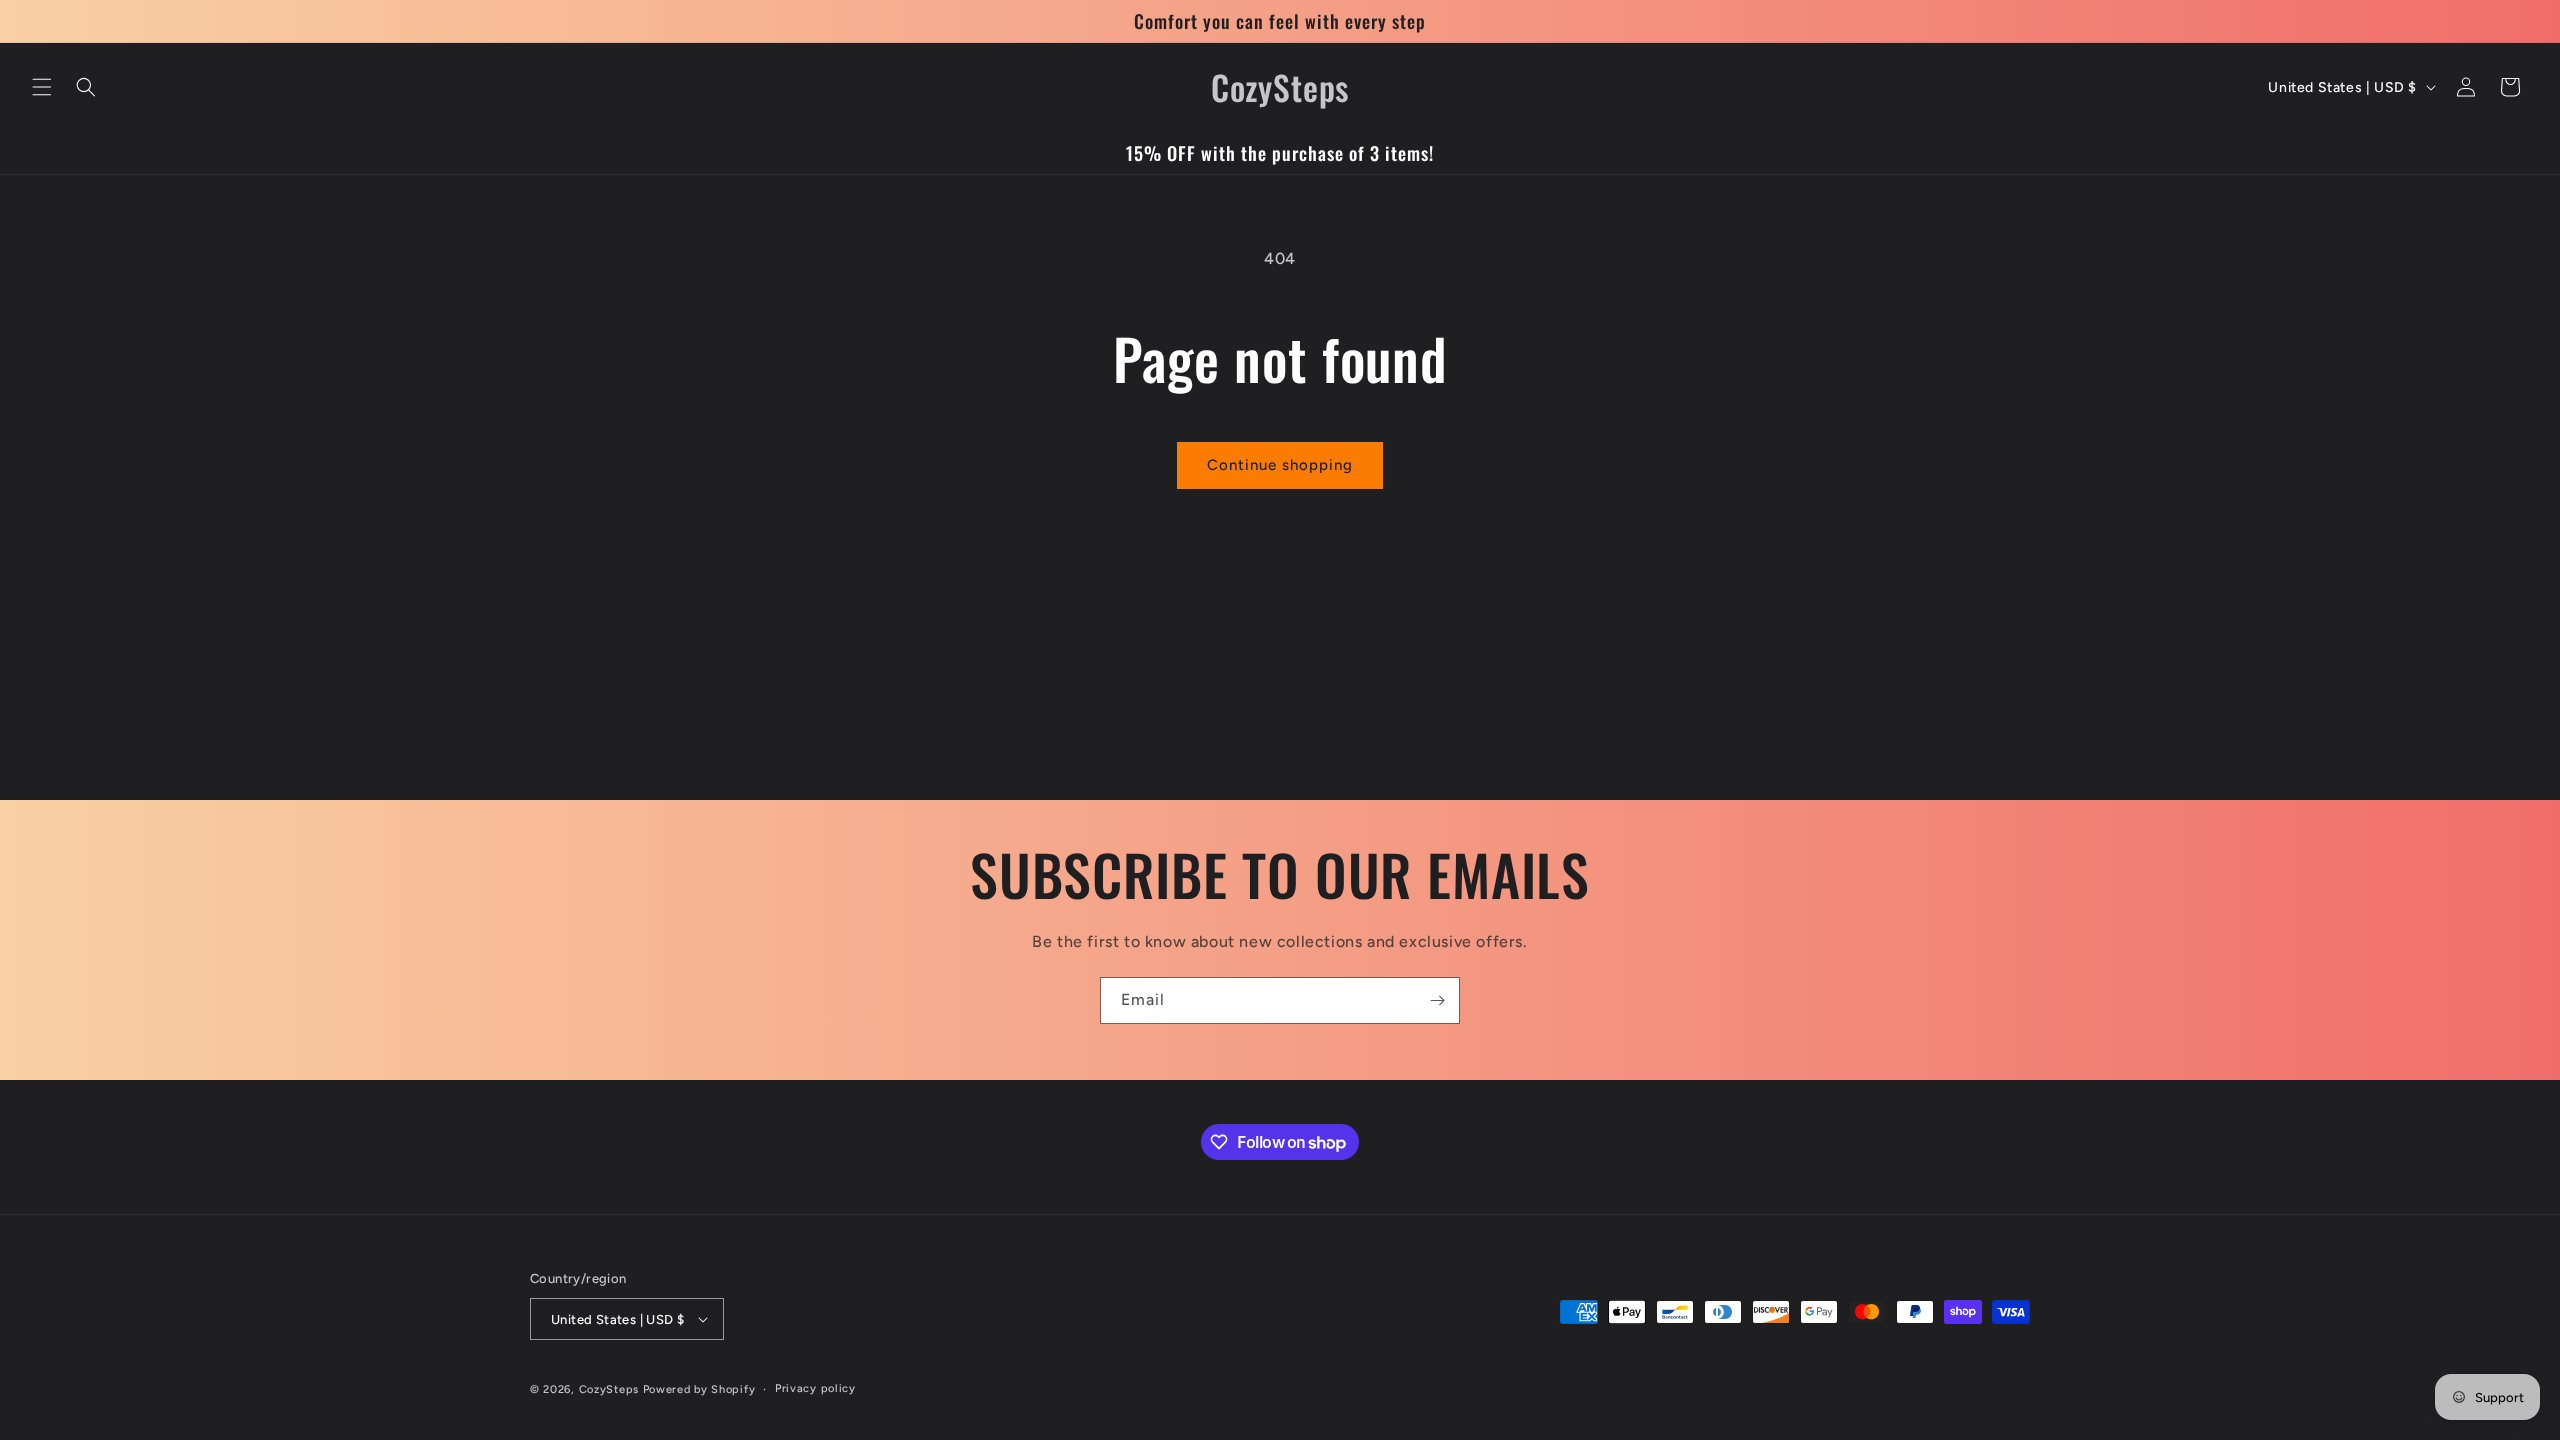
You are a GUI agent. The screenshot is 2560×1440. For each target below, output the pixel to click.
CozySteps (611, 1389)
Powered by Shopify (699, 1389)
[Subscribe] (1437, 1000)
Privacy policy (815, 1388)
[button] (42, 87)
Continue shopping (1280, 465)
